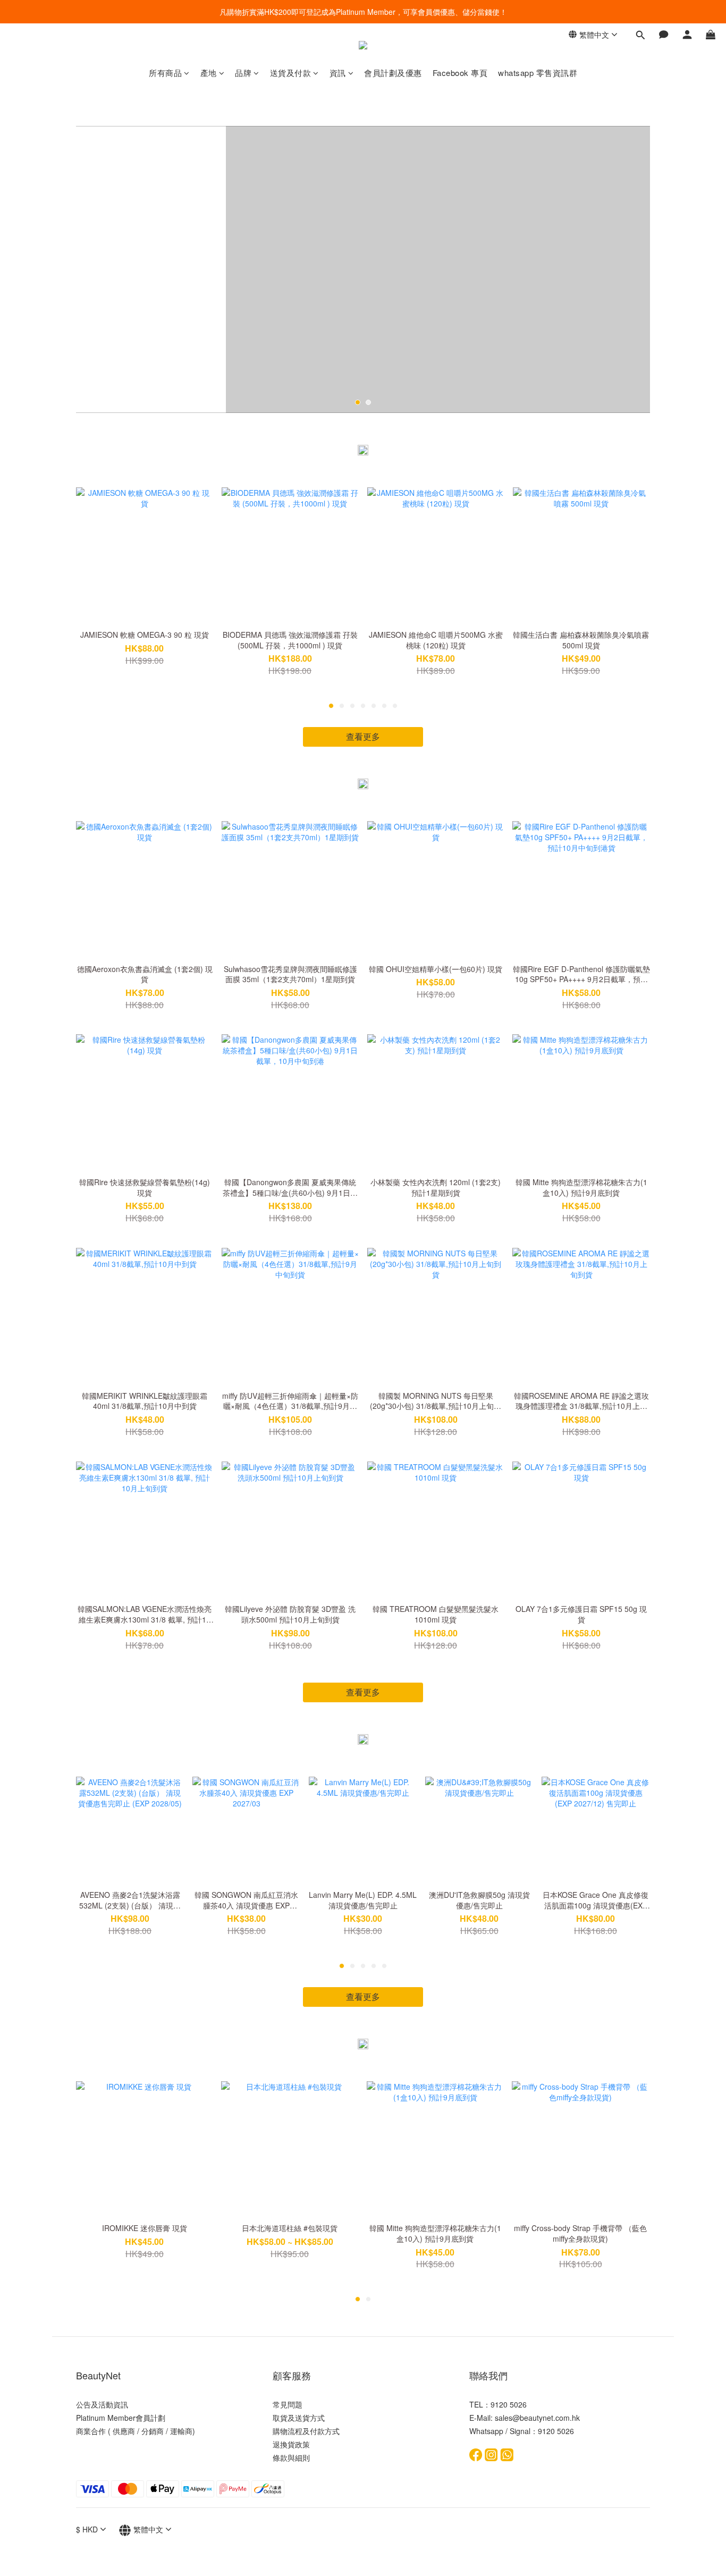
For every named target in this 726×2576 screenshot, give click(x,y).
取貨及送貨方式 (299, 2418)
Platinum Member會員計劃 (121, 2418)
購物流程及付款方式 (306, 2431)
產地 (209, 73)
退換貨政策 (291, 2444)
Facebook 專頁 (460, 73)
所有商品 (165, 73)
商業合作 (91, 2431)
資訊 (338, 73)
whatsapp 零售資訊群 (538, 73)
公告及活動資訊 (102, 2404)
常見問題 (288, 2404)
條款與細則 (291, 2457)
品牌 (243, 73)
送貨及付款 (291, 73)
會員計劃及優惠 (393, 73)
